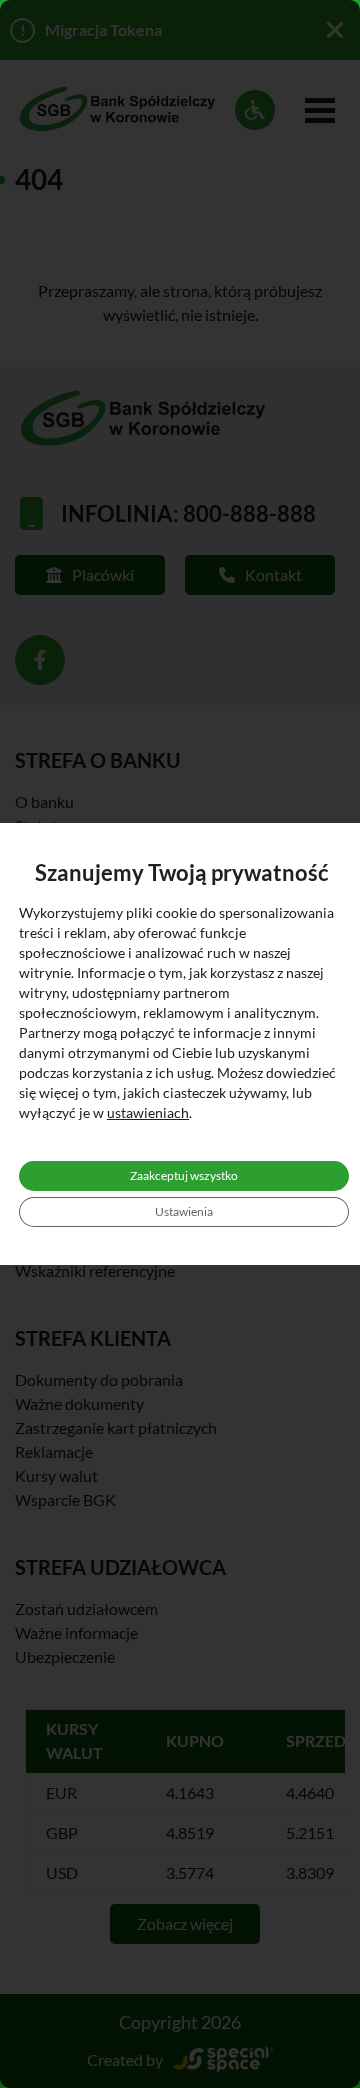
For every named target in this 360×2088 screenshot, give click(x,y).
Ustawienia (184, 1211)
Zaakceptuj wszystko (184, 1175)
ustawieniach (148, 1112)
